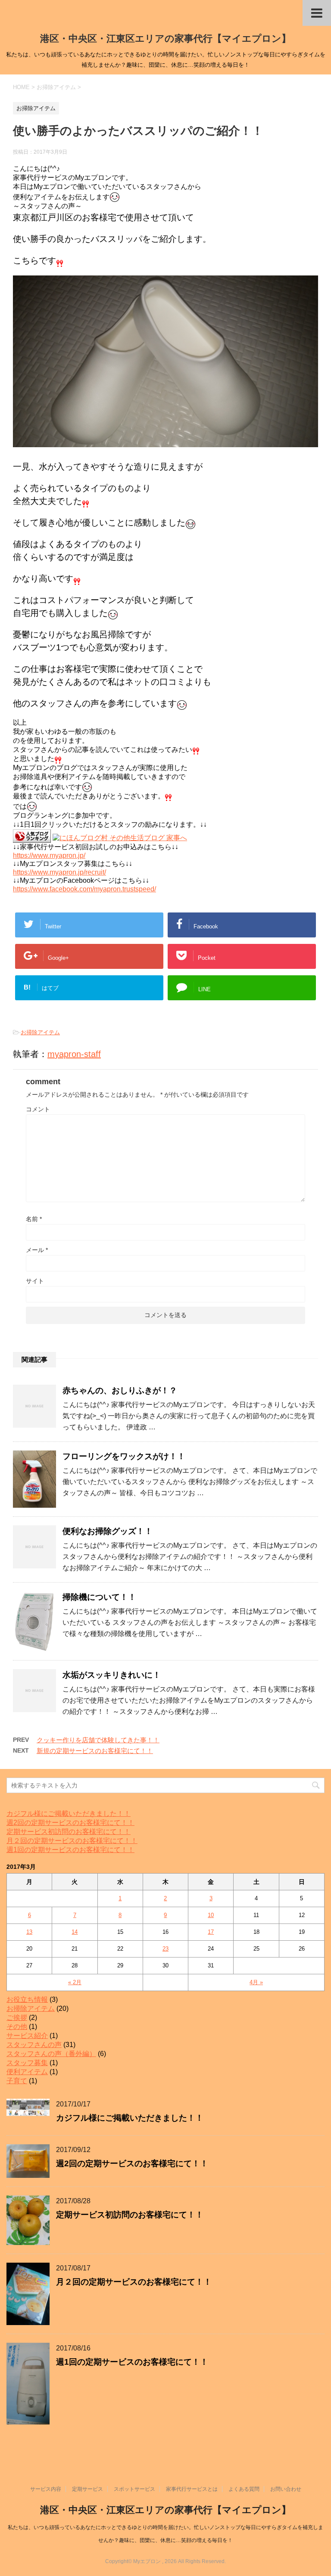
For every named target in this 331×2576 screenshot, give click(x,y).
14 (75, 1932)
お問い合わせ (286, 2489)
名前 (34, 1219)
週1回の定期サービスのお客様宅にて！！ (70, 1850)
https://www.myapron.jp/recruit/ (59, 872)
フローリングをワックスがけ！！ (124, 1456)
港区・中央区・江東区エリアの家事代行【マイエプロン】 (165, 39)
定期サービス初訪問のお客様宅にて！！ (69, 1832)
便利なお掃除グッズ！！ (108, 1531)
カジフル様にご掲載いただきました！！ (69, 1814)
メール (37, 1250)
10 (211, 1915)
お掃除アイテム (40, 1032)
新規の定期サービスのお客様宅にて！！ (95, 1751)
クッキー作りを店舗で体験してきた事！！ (98, 1740)
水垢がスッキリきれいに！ (112, 1675)
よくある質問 (244, 2489)
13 (29, 1932)
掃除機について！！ (99, 1597)
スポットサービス (134, 2489)
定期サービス (87, 2489)
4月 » (256, 1982)
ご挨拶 (17, 2018)
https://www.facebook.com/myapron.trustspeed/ (84, 889)
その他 (17, 2027)
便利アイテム (27, 2072)
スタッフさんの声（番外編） (51, 2054)
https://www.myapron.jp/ (49, 855)
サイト (35, 1281)
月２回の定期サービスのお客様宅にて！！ (72, 1841)
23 (165, 1949)
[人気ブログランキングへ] (32, 839)
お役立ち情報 (27, 1999)
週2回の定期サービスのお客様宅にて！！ (70, 1823)
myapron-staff (74, 1054)
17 (211, 1932)
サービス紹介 (27, 2036)
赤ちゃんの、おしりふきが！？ (120, 1390)
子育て (17, 2081)
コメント (38, 1109)
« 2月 (75, 1982)
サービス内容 (46, 2489)
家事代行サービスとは (192, 2489)
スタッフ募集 (27, 2063)
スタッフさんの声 (34, 2045)
